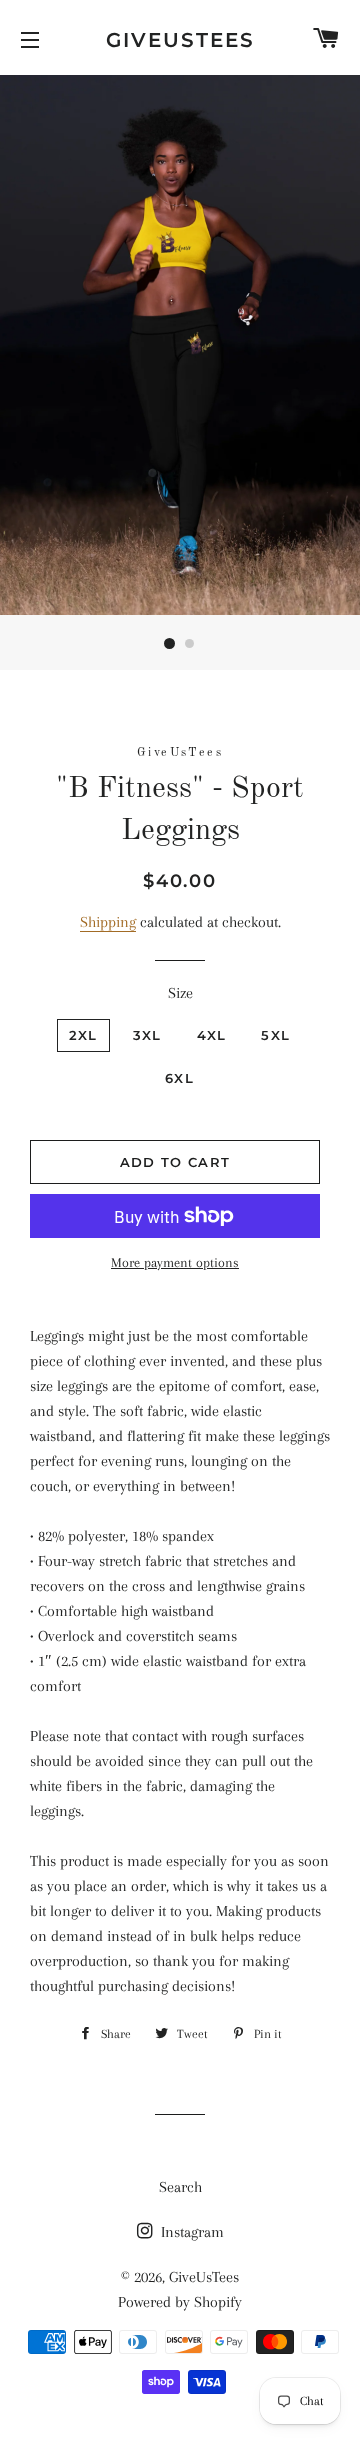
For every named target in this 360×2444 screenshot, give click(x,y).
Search (180, 2187)
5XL (275, 1035)
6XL (179, 1078)
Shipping (108, 922)
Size (180, 993)
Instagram (190, 2232)
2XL (83, 1035)
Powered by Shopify (180, 2302)
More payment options (175, 1262)
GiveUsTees (180, 40)
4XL (212, 1035)
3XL (147, 1035)
